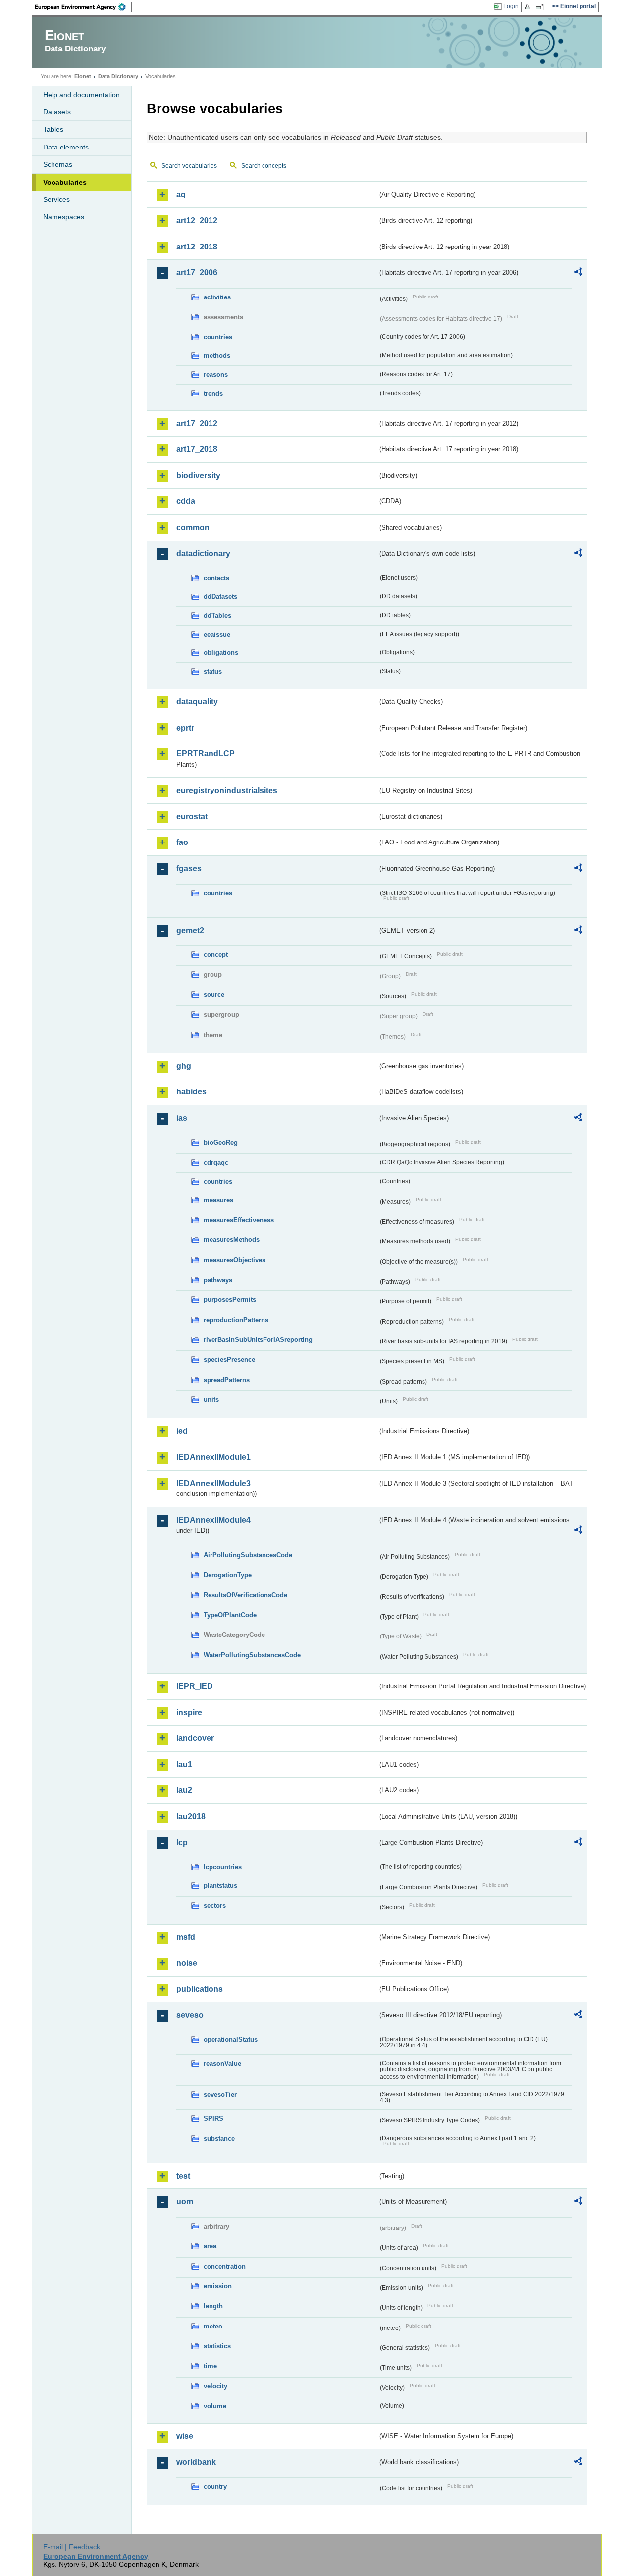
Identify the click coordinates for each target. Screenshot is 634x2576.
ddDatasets (220, 597)
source (214, 995)
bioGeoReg (221, 1143)
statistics (217, 2346)
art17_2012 (197, 423)
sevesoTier (220, 2095)
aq (181, 194)
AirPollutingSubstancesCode (248, 1555)
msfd (186, 1937)
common (193, 527)
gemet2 (190, 930)
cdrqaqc (216, 1163)
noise (187, 1963)
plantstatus (220, 1886)
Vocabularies (65, 182)
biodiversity (198, 475)
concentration (225, 2266)
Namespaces (64, 217)
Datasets (57, 112)
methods (217, 356)
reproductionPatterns (236, 1320)
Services (56, 199)
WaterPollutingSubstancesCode (252, 1655)
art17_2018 (197, 449)
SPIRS (213, 2118)
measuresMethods (232, 1240)
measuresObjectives (235, 1260)
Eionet (83, 76)
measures (218, 1200)
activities (217, 297)
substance (219, 2139)
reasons (216, 374)
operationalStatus (231, 2040)
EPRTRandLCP (206, 754)
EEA (84, 7)
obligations (221, 653)
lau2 (184, 1790)
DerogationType (228, 1575)
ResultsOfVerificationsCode (245, 1595)
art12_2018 (197, 247)
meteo (213, 2326)
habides (191, 1092)
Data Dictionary (118, 76)
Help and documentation (81, 95)
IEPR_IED (195, 1686)
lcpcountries (223, 1867)
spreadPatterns (227, 1380)
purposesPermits (230, 1300)
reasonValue (222, 2063)
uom (185, 2202)
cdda (186, 501)
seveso (190, 2015)
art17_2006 (197, 272)
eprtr (185, 728)
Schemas (58, 164)
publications (200, 1989)
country (215, 2487)
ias (182, 1118)
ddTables (217, 616)
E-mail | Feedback (72, 2547)
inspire (189, 1712)
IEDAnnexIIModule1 (213, 1457)
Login (511, 6)
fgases (189, 868)
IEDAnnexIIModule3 (213, 1483)
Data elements (66, 147)
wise (185, 2436)
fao (182, 842)
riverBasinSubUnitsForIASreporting (258, 1340)
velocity (215, 2386)
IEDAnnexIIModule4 (213, 1520)
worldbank (196, 2462)
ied (182, 1431)
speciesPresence (229, 1360)
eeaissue (217, 634)
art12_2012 (197, 221)
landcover (195, 1738)
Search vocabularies (189, 166)
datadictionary (203, 554)
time (210, 2366)
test (183, 2176)
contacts (216, 578)
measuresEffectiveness (239, 1220)
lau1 (184, 1764)
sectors (215, 1906)
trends (213, 393)
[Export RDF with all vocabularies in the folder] (578, 273)
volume (215, 2406)
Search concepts (264, 166)
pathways (218, 1280)
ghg (184, 1066)
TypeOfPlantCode (230, 1615)
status (213, 671)
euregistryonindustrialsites (227, 790)
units (211, 1400)
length (213, 2306)
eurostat (192, 817)
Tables (53, 129)
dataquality (197, 702)
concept (216, 955)
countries (218, 337)
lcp (182, 1843)
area (210, 2246)
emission (218, 2286)
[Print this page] (529, 7)
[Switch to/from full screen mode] (542, 7)
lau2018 (191, 1816)
